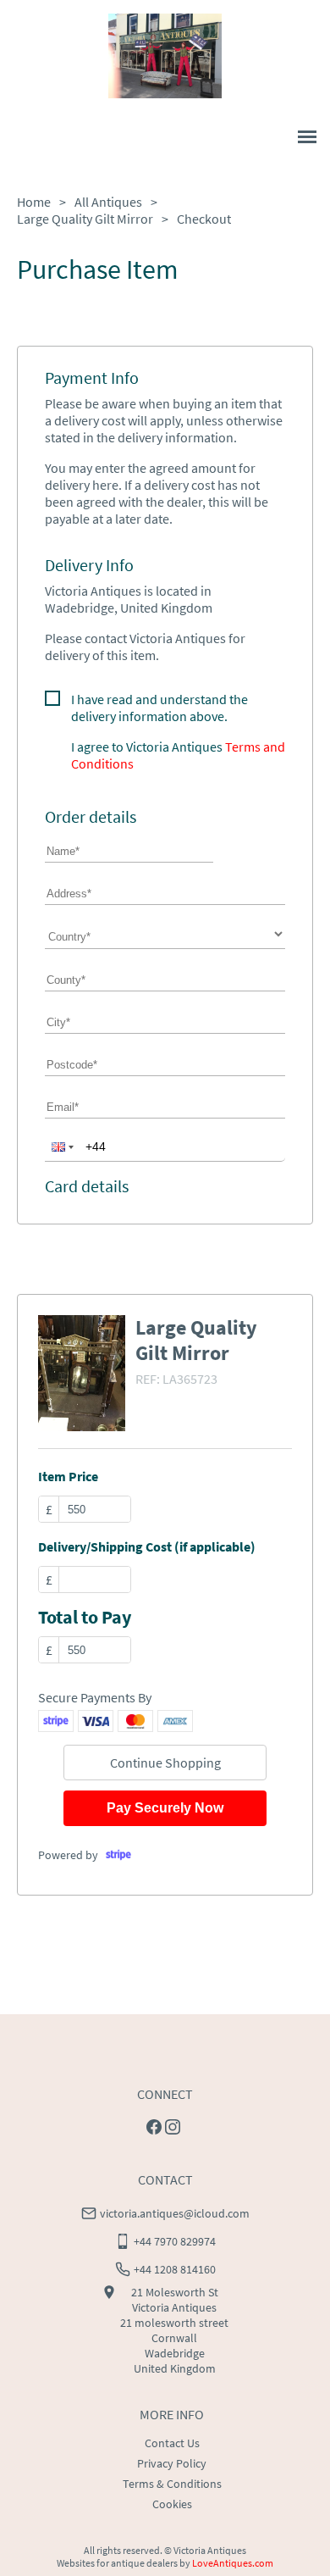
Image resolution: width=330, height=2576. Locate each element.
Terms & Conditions (172, 2484)
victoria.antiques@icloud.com (175, 2213)
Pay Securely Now (165, 1808)
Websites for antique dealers (117, 2563)
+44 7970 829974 (175, 2241)
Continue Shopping (165, 1763)
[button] (61, 1146)
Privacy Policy (172, 2463)
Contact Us (172, 2443)
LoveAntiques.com (233, 2563)
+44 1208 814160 (175, 2269)
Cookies (172, 2504)
